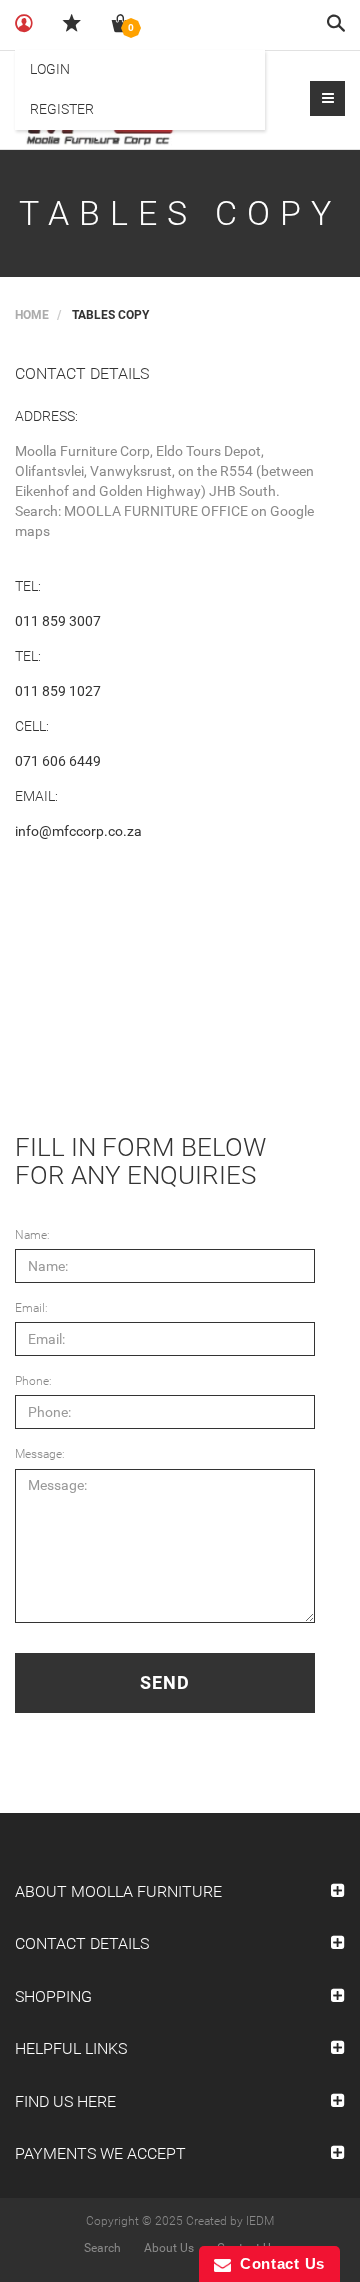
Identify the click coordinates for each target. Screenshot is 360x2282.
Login (50, 69)
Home (32, 315)
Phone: (33, 1381)
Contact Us (278, 2263)
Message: (40, 1454)
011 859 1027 (58, 691)
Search (102, 2248)
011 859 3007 (58, 621)
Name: (32, 1235)
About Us (169, 2248)
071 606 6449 (58, 761)
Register (62, 109)
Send (165, 1682)
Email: (31, 1308)
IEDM (260, 2221)
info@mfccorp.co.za (78, 831)
